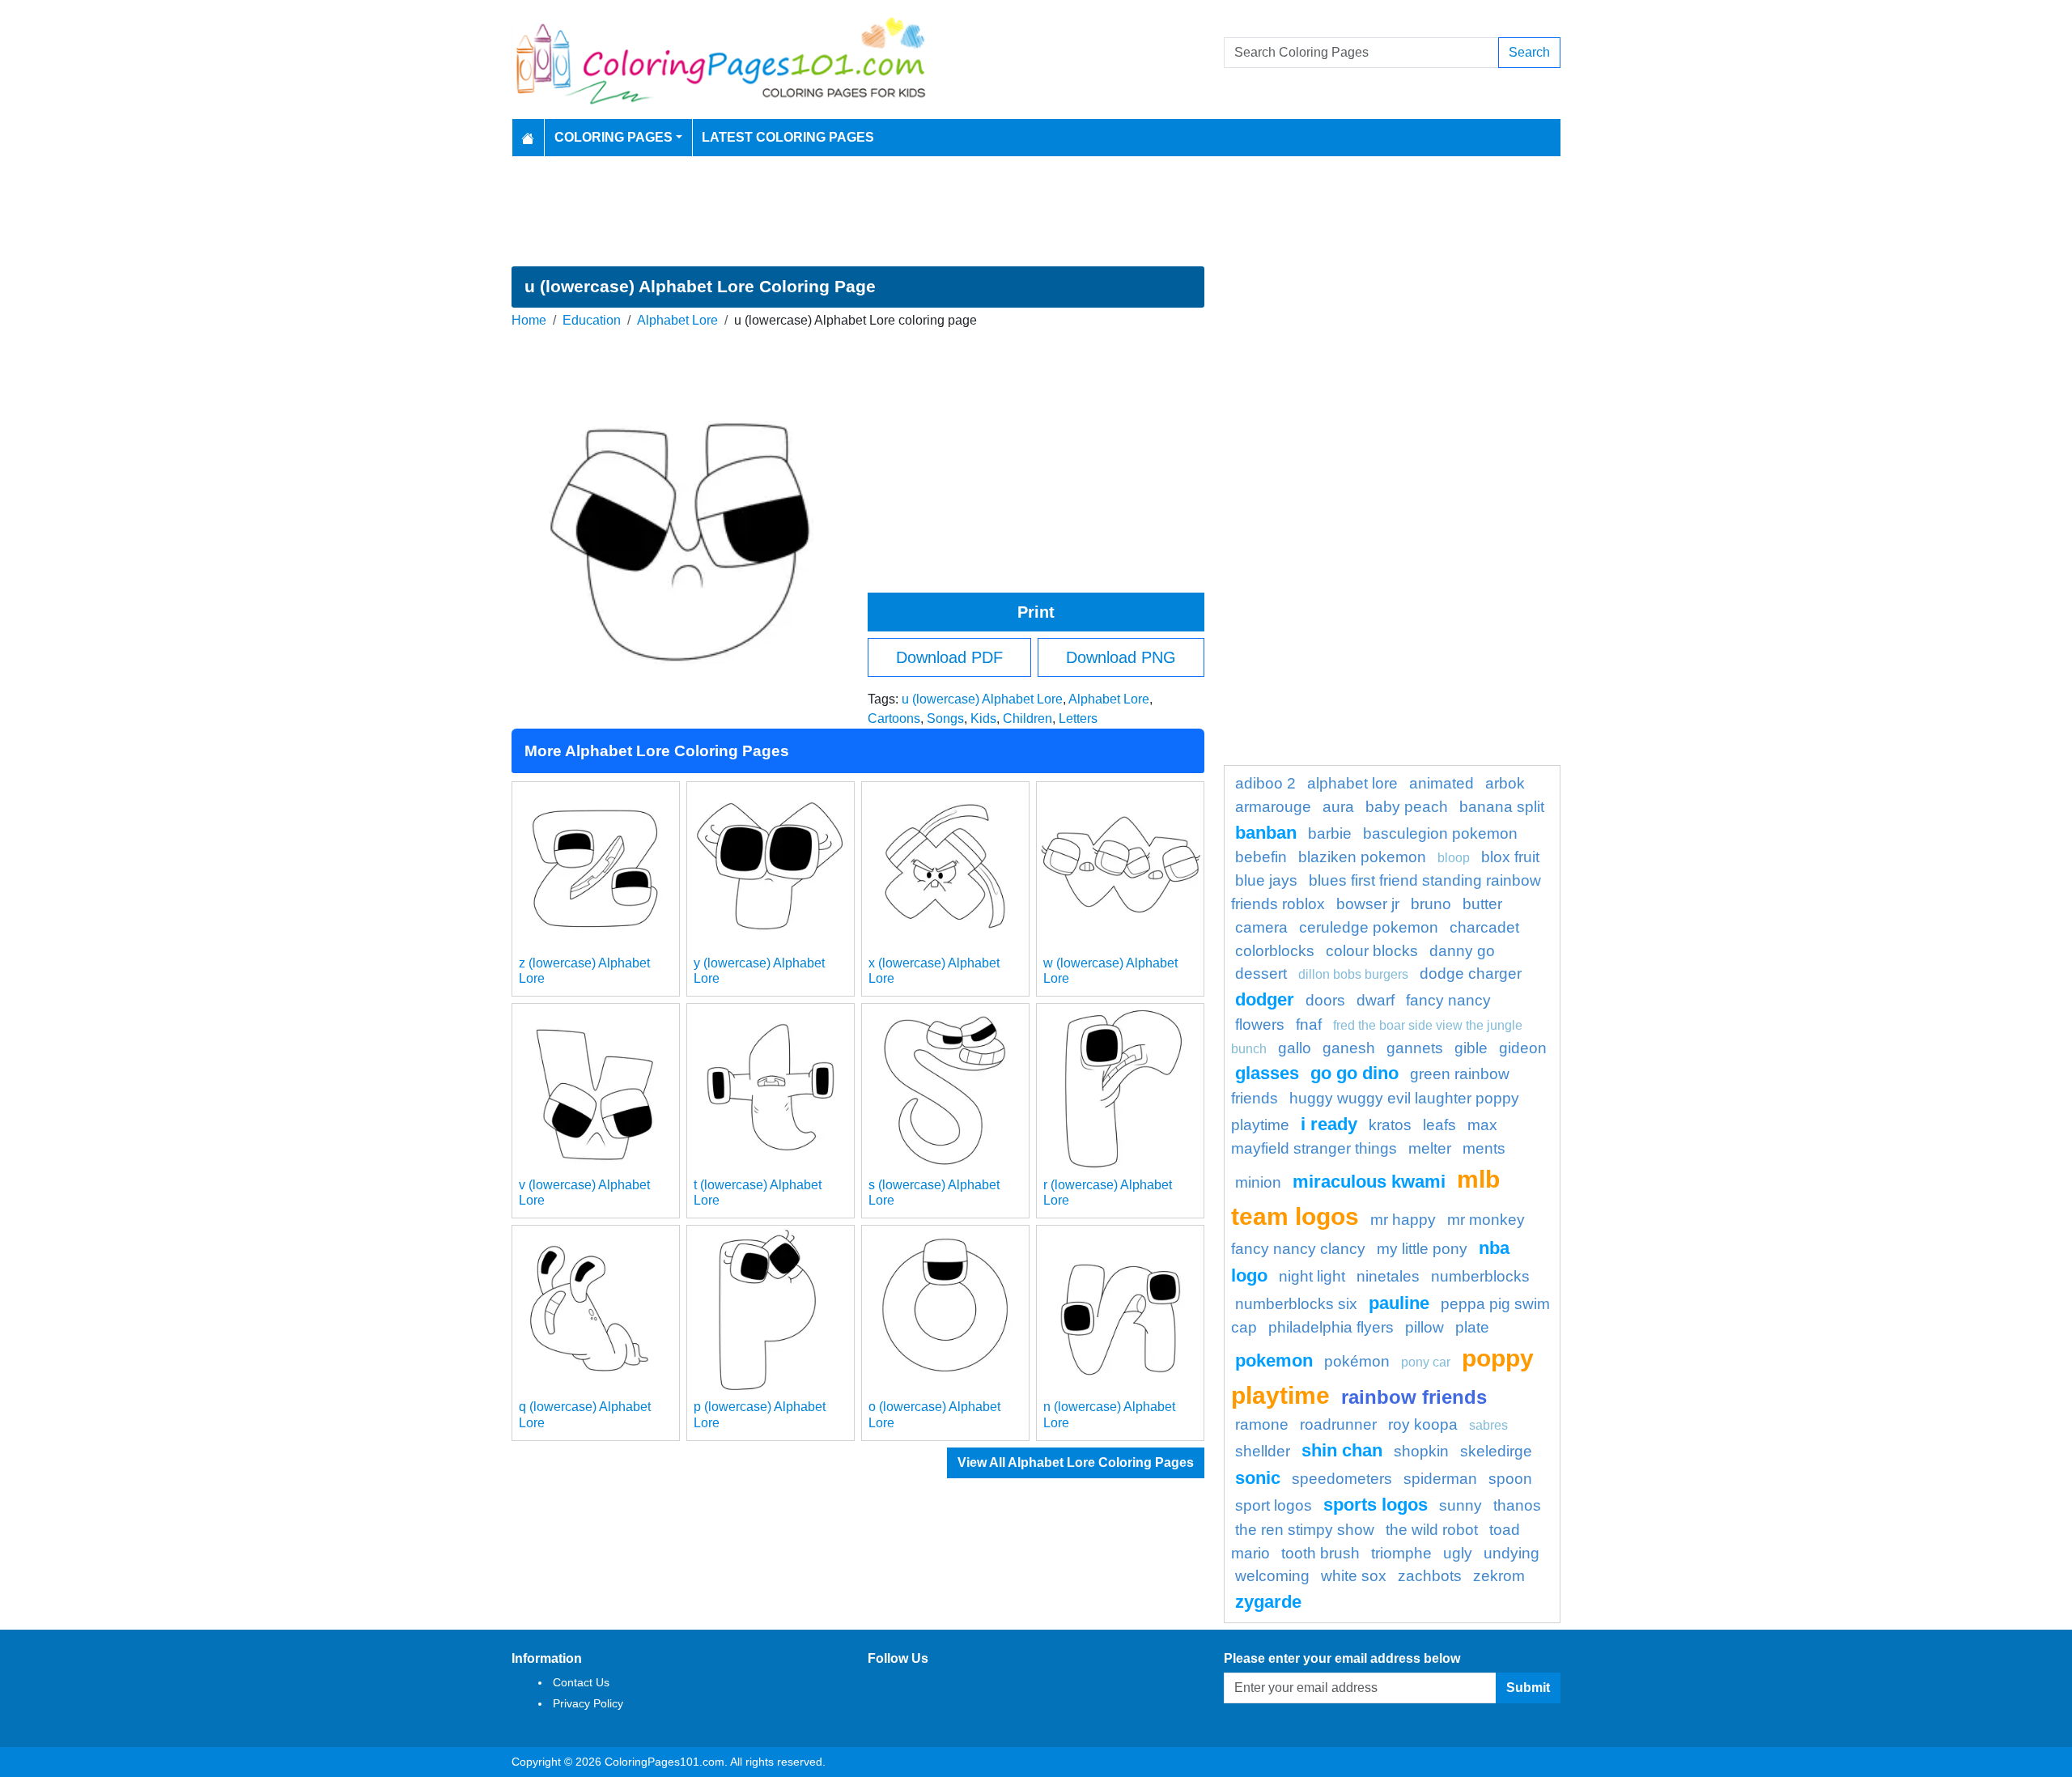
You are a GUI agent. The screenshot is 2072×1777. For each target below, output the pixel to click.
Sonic (1258, 1478)
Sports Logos (1376, 1505)
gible (1471, 1048)
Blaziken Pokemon (1362, 857)
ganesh (1349, 1048)
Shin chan (1342, 1450)
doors (1325, 1000)
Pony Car (1426, 1362)
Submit (1528, 1688)
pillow (1424, 1327)
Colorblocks (1275, 951)
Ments (1484, 1148)
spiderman (1440, 1479)
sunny (1461, 1505)
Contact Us (581, 1682)
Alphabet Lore (677, 320)
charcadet (1484, 927)
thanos (1517, 1505)
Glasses (1267, 1073)
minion (1258, 1182)
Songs (945, 718)
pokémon (1357, 1361)
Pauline (1399, 1303)
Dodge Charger (1471, 974)
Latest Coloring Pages (788, 137)
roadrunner (1338, 1424)
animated (1441, 783)
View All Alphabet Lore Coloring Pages (1076, 1462)
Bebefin (1261, 857)
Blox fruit (1510, 857)
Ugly (1458, 1553)
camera (1261, 927)
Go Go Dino (1354, 1073)
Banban (1266, 833)
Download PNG (1121, 657)
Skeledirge (1496, 1451)
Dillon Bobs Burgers (1353, 974)
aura (1338, 807)
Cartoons (894, 718)
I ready (1329, 1124)
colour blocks (1372, 951)
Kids (983, 718)
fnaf (1309, 1025)
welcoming (1272, 1576)
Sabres (1488, 1425)
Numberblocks (1480, 1276)
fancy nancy (1448, 1000)
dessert (1261, 974)
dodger (1265, 999)
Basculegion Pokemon (1440, 833)
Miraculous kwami (1369, 1182)
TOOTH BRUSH (1320, 1553)
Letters (1078, 718)
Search (1529, 52)
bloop (1454, 858)
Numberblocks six (1296, 1304)
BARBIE (1330, 833)
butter (1482, 904)
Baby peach (1407, 807)
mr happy (1403, 1220)
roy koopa (1423, 1424)
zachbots (1430, 1576)
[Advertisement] (1036, 211)
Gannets (1415, 1048)
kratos (1390, 1125)
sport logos (1274, 1505)
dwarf (1376, 1000)
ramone (1262, 1424)
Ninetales (1388, 1276)
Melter (1430, 1148)
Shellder (1263, 1451)
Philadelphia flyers (1331, 1327)
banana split (1502, 807)
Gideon (1523, 1048)
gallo (1295, 1048)
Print (1036, 612)
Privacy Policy (588, 1703)
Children (1028, 718)
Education (592, 320)
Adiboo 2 (1265, 783)
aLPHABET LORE (1352, 783)
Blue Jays (1266, 880)
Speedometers (1342, 1479)
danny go (1462, 951)
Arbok (1505, 783)
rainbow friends (1414, 1397)
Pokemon (1274, 1360)
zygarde (1268, 1602)
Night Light (1312, 1276)
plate (1472, 1327)
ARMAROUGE (1273, 807)
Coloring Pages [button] (614, 137)
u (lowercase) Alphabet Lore (982, 699)
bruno (1431, 904)
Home (529, 320)
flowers (1260, 1025)
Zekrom (1499, 1576)
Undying (1512, 1553)
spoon (1510, 1479)
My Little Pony (1422, 1249)
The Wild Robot (1432, 1530)
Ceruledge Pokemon (1369, 927)
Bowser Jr (1368, 904)
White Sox (1354, 1576)
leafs (1439, 1125)
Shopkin (1421, 1451)
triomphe (1401, 1553)
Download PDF (949, 657)
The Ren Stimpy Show (1305, 1530)
